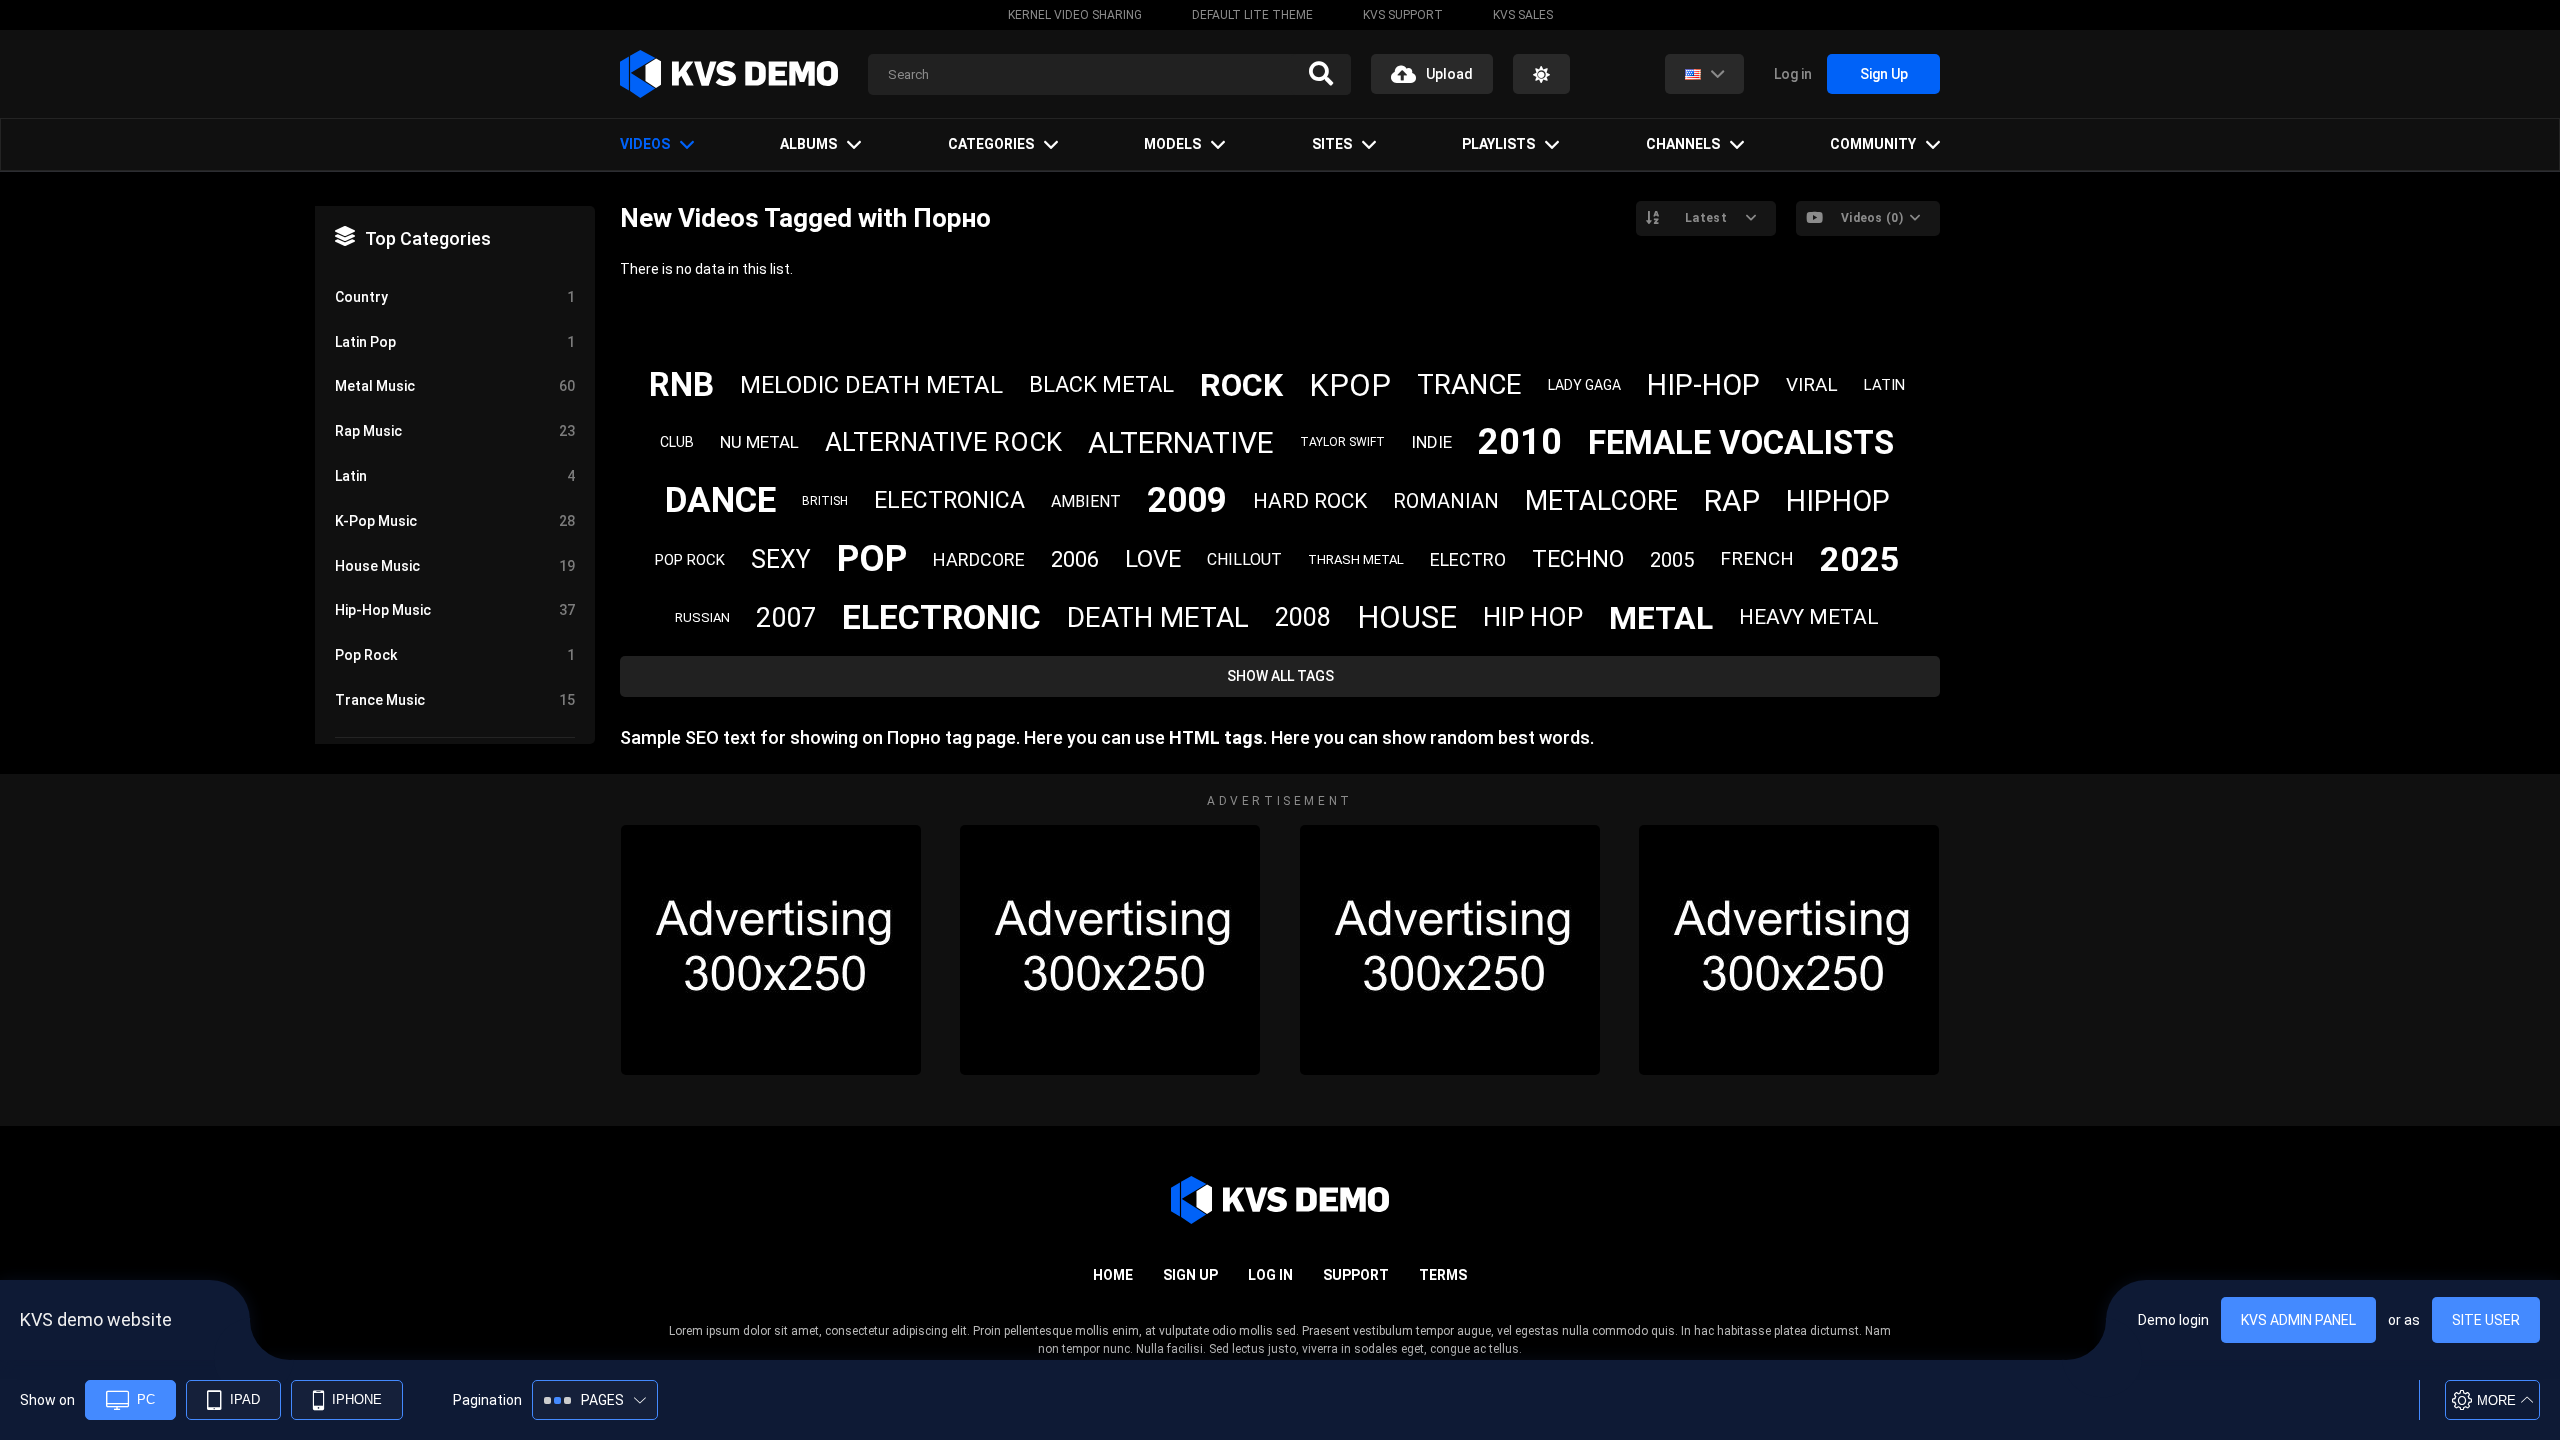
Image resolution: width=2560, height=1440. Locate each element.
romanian (1446, 501)
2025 (1860, 559)
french (1757, 558)
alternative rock (943, 442)
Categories (991, 144)
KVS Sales (1523, 15)
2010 (1520, 442)
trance (1469, 384)
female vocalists (1741, 442)
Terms (1443, 1275)
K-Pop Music (455, 521)
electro (1468, 559)
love (1153, 559)
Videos (645, 144)
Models (1172, 144)
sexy (781, 559)
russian (702, 617)
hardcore (979, 559)
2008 (1303, 617)
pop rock (690, 560)
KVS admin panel (2298, 1320)
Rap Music (455, 431)
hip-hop (1703, 385)
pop (872, 559)
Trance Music (455, 700)
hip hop (1533, 617)
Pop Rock (455, 655)
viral (1812, 384)
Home (1113, 1275)
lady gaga (1584, 385)
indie (1431, 442)
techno (1578, 559)
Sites (1332, 144)
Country (455, 297)
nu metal (759, 442)
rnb (681, 384)
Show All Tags (1280, 676)
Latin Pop (455, 342)
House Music (455, 566)
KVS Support (1403, 15)
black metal (1101, 384)
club (677, 442)
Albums (808, 144)
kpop (1350, 385)
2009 (1187, 500)
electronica (949, 500)
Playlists (1498, 144)
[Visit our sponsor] (771, 950)
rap (1732, 500)
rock (1241, 385)
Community (1873, 144)
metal (1661, 618)
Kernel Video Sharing (1075, 15)
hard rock (1310, 501)
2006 (1075, 559)
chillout (1244, 559)
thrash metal (1356, 559)
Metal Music (455, 386)
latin (1884, 385)
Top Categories (428, 238)
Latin (455, 476)
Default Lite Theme (1252, 15)
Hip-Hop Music (455, 610)
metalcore (1601, 501)
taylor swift (1342, 442)
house (1407, 617)
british (825, 501)
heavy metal (1809, 617)
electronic (941, 617)
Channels (1683, 144)
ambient (1086, 501)
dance (720, 500)
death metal (1158, 617)
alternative (1181, 442)
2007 (786, 618)
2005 (1672, 560)
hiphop (1838, 501)
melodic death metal (871, 385)
